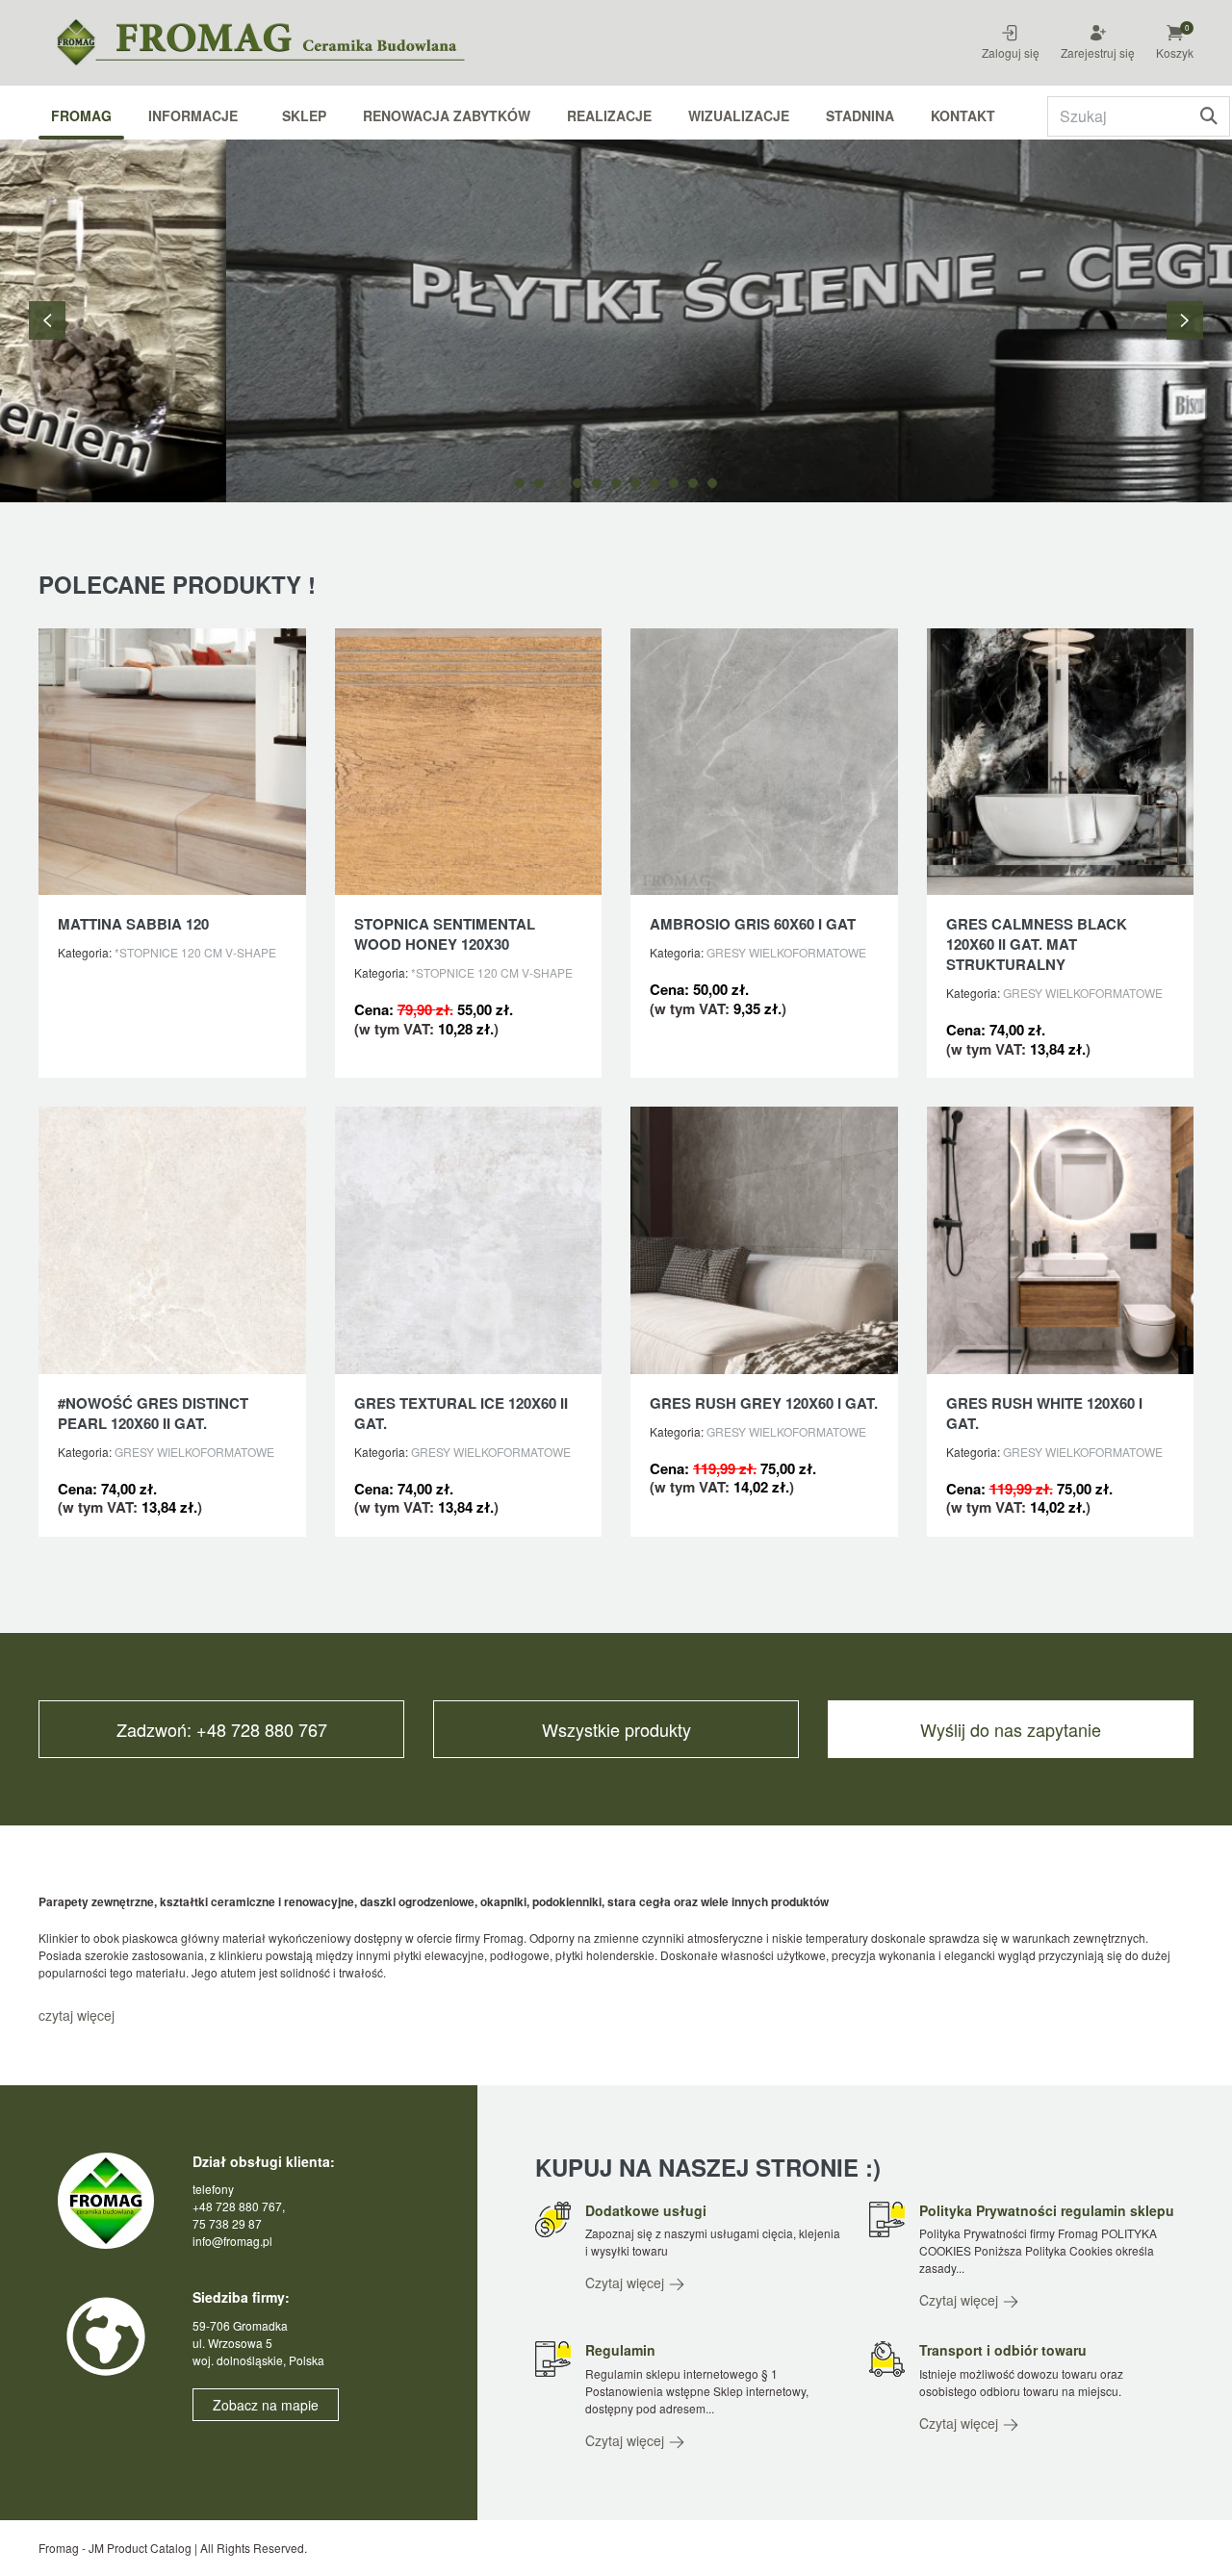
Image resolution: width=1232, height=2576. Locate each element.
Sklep (304, 115)
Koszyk (1175, 52)
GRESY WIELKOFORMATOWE (786, 952)
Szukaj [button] (1208, 116)
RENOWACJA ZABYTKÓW (447, 115)
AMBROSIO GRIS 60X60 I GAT (753, 924)
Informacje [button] (193, 115)
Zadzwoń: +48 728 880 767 (222, 1729)
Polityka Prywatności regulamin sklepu (1047, 2210)
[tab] (520, 483)
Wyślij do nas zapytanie (1011, 1729)
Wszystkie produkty (616, 1729)
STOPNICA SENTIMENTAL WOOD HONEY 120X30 (445, 934)
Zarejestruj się (1098, 52)
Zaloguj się (1011, 52)
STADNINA (860, 115)
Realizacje (609, 115)
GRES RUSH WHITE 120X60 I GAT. (1044, 1413)
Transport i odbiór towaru (1003, 2350)
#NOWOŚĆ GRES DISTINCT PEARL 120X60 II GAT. (153, 1413)
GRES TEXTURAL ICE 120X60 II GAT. (461, 1413)
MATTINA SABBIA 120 (133, 924)
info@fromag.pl (232, 2241)
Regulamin (620, 2350)
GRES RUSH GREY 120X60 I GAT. (764, 1403)
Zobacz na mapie (266, 2405)
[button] (1187, 30)
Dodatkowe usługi (646, 2210)
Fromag (81, 115)
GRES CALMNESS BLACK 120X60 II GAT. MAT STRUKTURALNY (1037, 944)
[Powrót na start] (279, 43)
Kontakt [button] (963, 115)
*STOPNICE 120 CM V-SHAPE (195, 952)
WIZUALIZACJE (739, 115)
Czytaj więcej (627, 2283)
